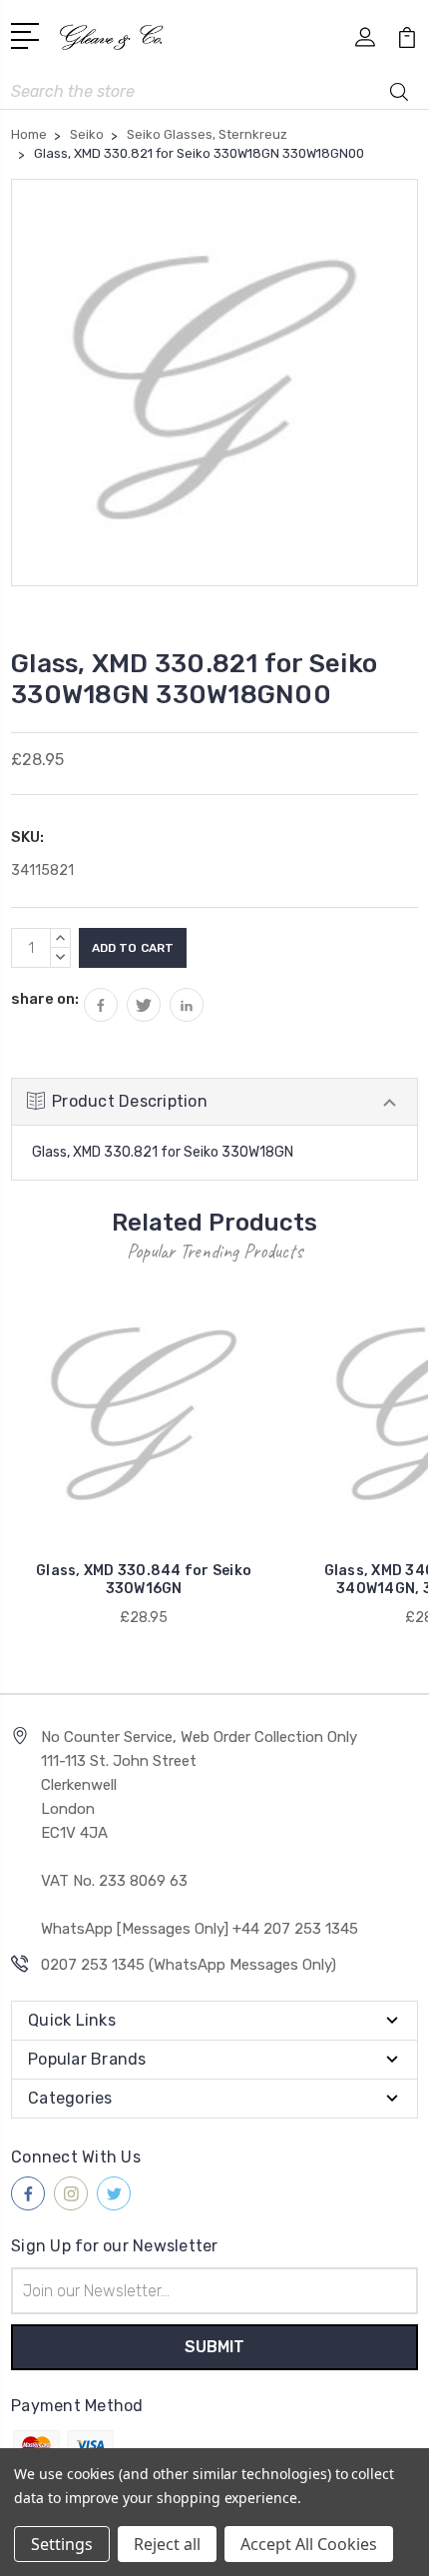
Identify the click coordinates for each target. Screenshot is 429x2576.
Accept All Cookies (309, 2544)
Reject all (167, 2544)
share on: (45, 999)
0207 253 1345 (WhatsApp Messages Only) (189, 1965)
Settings (62, 2544)
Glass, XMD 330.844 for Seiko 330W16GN (144, 1580)
